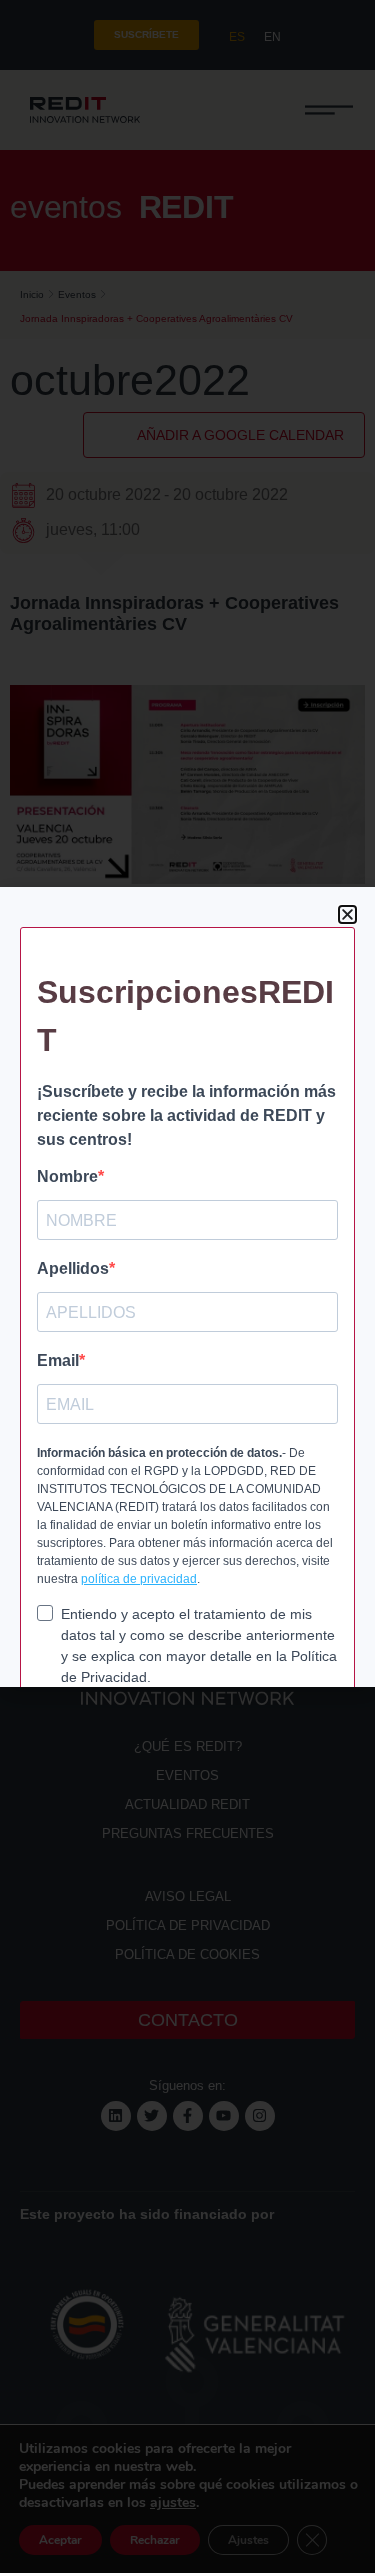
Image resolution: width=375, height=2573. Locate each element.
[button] (347, 914)
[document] (187, 1286)
